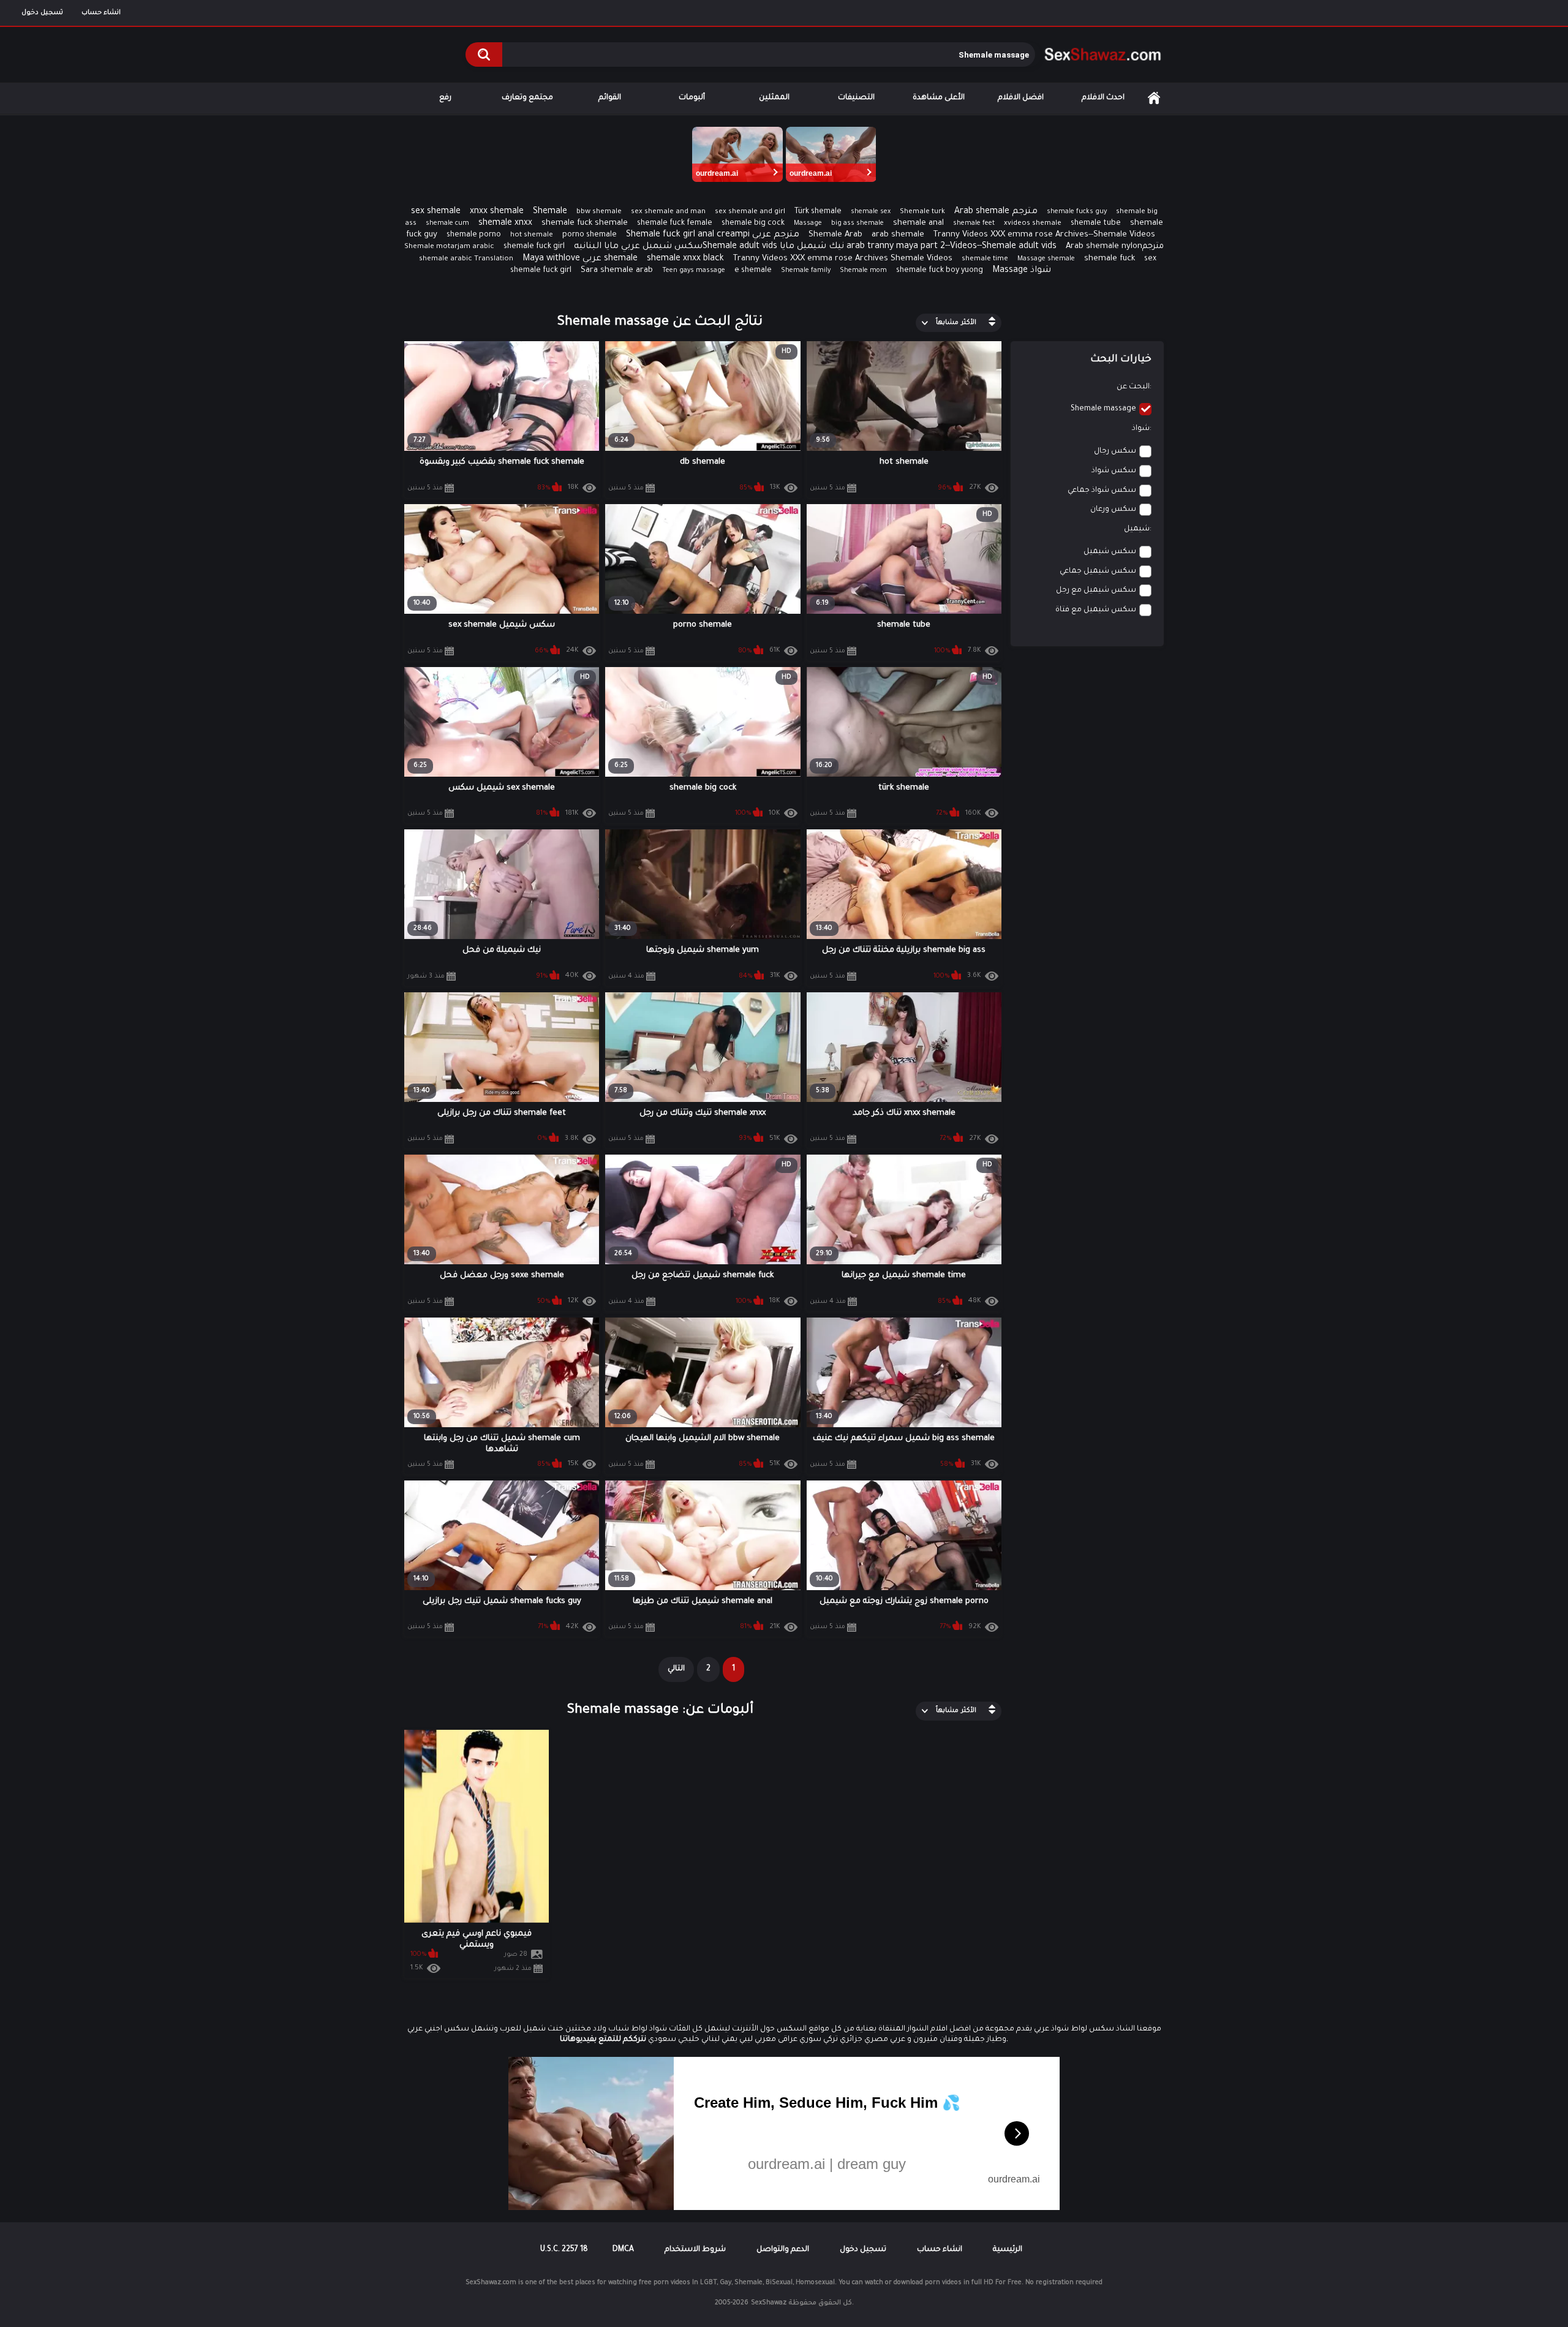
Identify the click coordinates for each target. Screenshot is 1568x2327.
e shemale (753, 271)
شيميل (1137, 529)
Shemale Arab (835, 235)
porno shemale (590, 235)
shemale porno (474, 235)
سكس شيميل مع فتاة (1096, 610)
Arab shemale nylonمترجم (1115, 247)
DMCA (623, 2250)
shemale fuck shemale (585, 223)
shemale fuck (1110, 259)
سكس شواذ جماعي (1102, 491)
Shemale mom (863, 271)
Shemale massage (1103, 409)
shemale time (985, 259)
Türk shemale (818, 212)
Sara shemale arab (617, 270)
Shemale (550, 212)
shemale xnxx (505, 224)
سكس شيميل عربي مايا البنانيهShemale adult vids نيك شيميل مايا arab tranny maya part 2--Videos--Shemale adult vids (815, 247)
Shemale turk (922, 212)
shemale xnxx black (685, 259)
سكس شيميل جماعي (1098, 571)
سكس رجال (1115, 451)
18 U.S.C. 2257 (564, 2250)
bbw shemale (599, 212)
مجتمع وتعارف (527, 98)
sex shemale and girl (750, 212)
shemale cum (447, 224)
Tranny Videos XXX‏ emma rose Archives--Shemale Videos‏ (1044, 235)
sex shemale (436, 212)
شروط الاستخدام (695, 2250)
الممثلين (774, 98)
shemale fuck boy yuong (940, 271)
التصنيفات (856, 98)
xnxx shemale (497, 212)
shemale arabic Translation (466, 259)
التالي (676, 1669)
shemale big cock (753, 224)
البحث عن (1133, 387)
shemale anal (918, 223)
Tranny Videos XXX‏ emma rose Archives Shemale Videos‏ (843, 259)
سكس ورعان (1113, 510)
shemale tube (1096, 224)
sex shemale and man (668, 212)
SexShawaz (769, 2303)
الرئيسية (1154, 98)
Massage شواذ (1022, 271)
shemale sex (871, 212)
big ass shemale (858, 224)
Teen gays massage (694, 271)
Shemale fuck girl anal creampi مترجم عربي (713, 235)
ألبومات (692, 98)
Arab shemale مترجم (996, 212)
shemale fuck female (675, 224)
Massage (808, 224)
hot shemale (532, 236)
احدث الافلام (1103, 98)
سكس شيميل (1110, 552)
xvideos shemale (1033, 224)
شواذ (1141, 429)
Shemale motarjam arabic (449, 247)
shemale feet (974, 224)
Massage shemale (1046, 259)
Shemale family (806, 271)
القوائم (610, 98)
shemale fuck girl (534, 247)
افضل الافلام (1021, 98)
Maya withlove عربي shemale (580, 259)
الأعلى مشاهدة (939, 98)
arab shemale (898, 235)
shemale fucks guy (1077, 212)
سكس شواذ (1114, 471)
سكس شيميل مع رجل (1096, 590)
